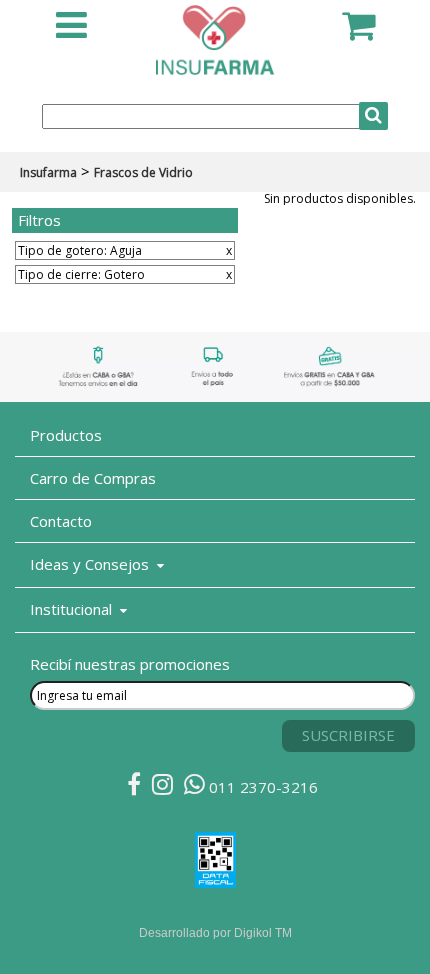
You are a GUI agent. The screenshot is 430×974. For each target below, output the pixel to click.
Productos (66, 435)
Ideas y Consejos (93, 564)
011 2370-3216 (261, 787)
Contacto (61, 521)
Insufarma (48, 172)
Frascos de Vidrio (143, 172)
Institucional (75, 609)
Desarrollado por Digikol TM (215, 933)
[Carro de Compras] (358, 33)
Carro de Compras (93, 478)
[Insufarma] (215, 66)
